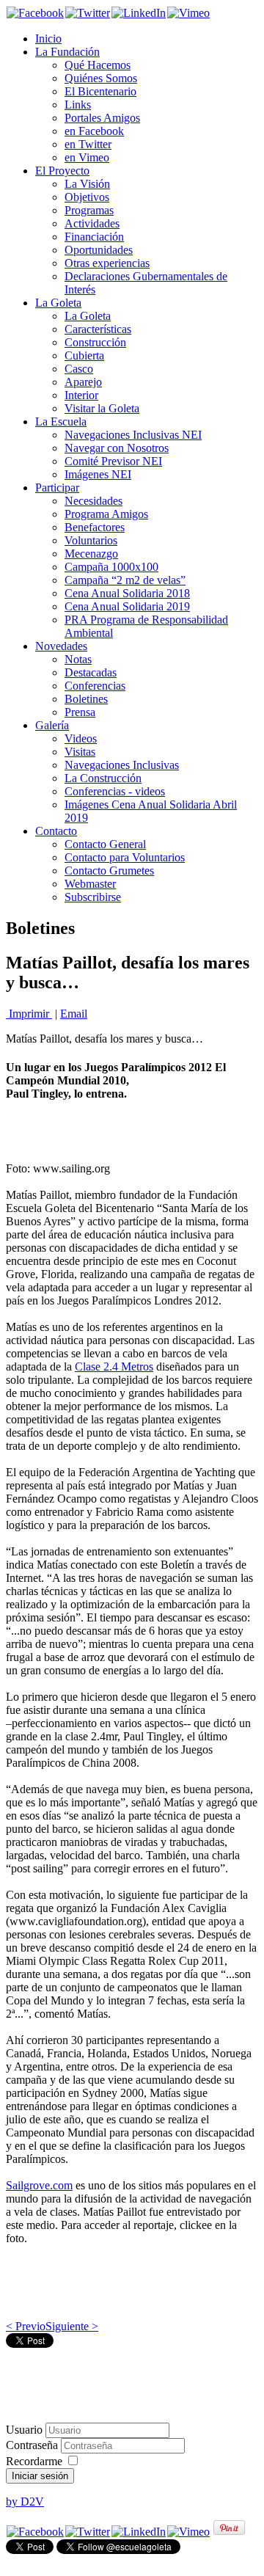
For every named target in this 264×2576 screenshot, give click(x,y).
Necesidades (93, 501)
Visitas (80, 752)
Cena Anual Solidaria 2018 (127, 593)
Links (78, 105)
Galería (52, 725)
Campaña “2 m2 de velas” (125, 580)
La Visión (87, 184)
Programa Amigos (106, 514)
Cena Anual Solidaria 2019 (127, 606)
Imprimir (29, 1014)
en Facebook (94, 131)
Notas (78, 659)
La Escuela (61, 422)
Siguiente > (72, 2326)
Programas (89, 210)
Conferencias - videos (115, 791)
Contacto (56, 831)
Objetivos (87, 197)
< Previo (26, 2326)
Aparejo (83, 382)
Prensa (80, 712)
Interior (81, 395)
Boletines (86, 699)
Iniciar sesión (40, 2476)
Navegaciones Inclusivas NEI (133, 435)
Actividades (92, 223)
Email (74, 1014)
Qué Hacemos (98, 65)
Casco (79, 369)
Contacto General (105, 844)
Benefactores (95, 527)
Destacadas (91, 672)
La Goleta (58, 303)
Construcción (95, 342)
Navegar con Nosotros (117, 448)
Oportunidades (99, 250)
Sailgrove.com (39, 2185)
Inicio (48, 39)
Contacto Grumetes (109, 871)
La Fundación (67, 52)
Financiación (94, 237)
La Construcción (103, 778)
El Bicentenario (100, 91)
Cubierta (84, 355)
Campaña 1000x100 (111, 567)
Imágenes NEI (98, 474)
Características (98, 329)
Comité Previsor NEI (113, 461)
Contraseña (33, 2445)
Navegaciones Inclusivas (122, 765)
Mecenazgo (91, 554)
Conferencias (95, 686)
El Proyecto (62, 171)
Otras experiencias (107, 263)
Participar (57, 488)
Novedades (61, 646)
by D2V (25, 2502)
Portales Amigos (102, 118)
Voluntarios (91, 540)
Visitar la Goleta (102, 408)
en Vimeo (87, 157)
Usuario (24, 2430)
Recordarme (34, 2461)
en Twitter (88, 144)
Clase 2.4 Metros (114, 1367)
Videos (81, 738)
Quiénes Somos (101, 78)
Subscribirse (93, 897)
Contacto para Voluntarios (125, 857)
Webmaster (90, 884)
